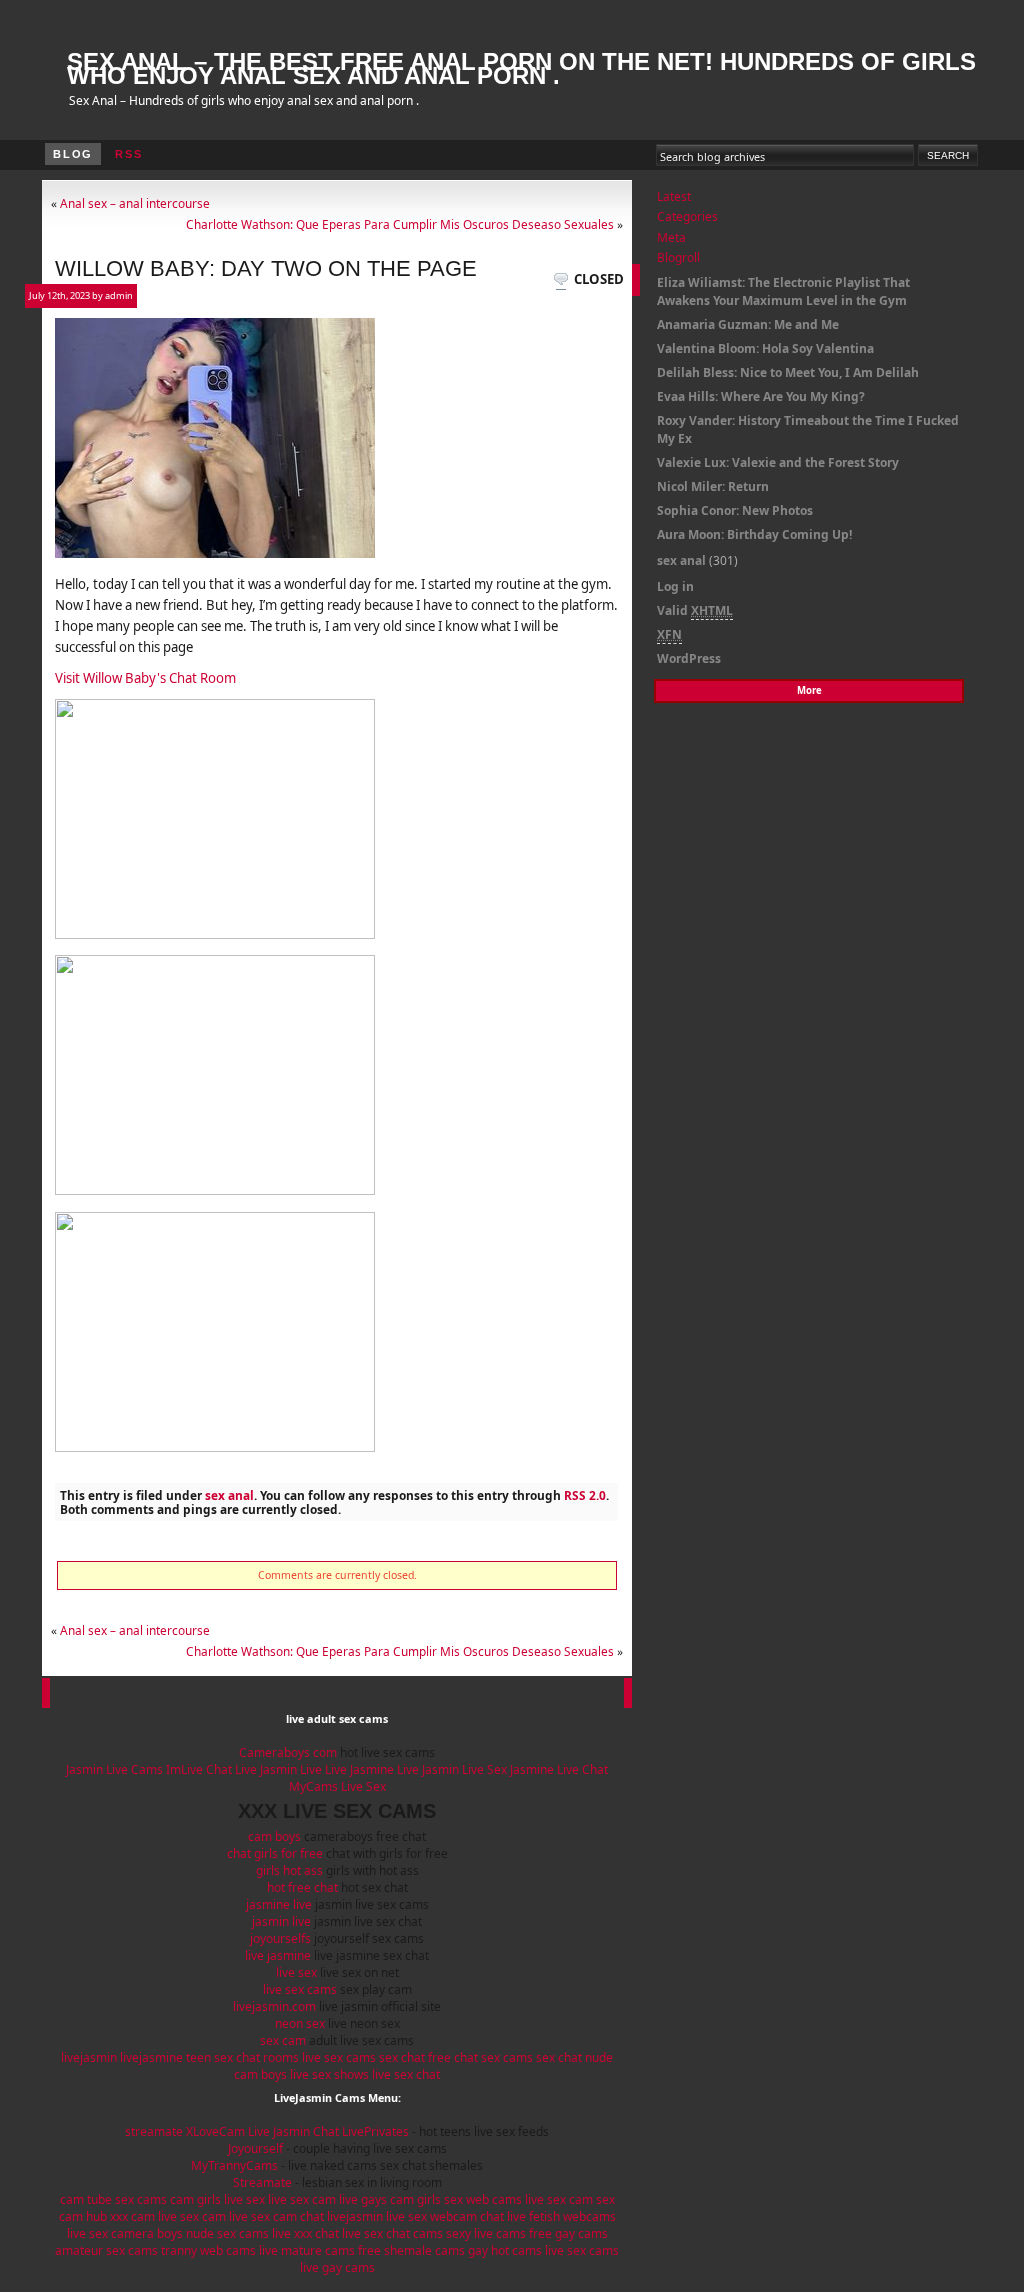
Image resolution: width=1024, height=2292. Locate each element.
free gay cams (568, 2233)
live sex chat (406, 2074)
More (809, 690)
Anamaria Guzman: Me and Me (748, 324)
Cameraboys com (288, 1752)
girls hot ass (289, 1870)
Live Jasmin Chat (293, 2131)
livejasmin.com (274, 2006)
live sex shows (329, 2074)
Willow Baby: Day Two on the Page (266, 268)
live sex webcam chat (445, 2216)
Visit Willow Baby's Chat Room (145, 678)
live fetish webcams (561, 2216)
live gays (363, 2199)
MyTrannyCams (234, 2165)
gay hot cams (505, 2250)
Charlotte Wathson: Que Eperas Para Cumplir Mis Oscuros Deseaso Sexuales (400, 224)
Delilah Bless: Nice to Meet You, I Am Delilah (788, 372)
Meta (671, 237)
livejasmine (151, 2057)
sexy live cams (486, 2233)
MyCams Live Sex (337, 1786)
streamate (154, 2131)
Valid (695, 610)
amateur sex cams (106, 2250)
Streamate (262, 2182)
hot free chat (302, 1887)
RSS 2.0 (585, 1495)
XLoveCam (215, 2131)
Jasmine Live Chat (559, 1769)
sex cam (283, 2040)
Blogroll (678, 257)
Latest (674, 196)
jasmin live (281, 1921)
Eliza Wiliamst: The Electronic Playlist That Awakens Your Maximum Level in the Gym (783, 291)
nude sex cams (227, 2233)
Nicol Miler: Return (713, 486)
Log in (675, 586)
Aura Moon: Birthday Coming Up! (754, 534)
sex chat (402, 2057)
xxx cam (132, 2216)
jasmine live (279, 1904)
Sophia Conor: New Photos (735, 510)
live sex (296, 1972)
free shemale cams (411, 2250)
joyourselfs (280, 1938)
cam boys (274, 1836)
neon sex (300, 2023)
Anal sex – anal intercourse (135, 203)
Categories (687, 216)
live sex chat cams (392, 2233)
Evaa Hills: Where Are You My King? (761, 396)
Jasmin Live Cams (114, 1769)
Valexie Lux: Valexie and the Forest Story (778, 462)
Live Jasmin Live (278, 1769)
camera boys (147, 2233)
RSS (128, 154)
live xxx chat (305, 2233)
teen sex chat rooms (242, 2057)
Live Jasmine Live (372, 1769)
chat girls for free (275, 1853)
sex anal (229, 1495)
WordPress (689, 658)
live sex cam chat (276, 2216)
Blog (73, 154)
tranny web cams (208, 2250)
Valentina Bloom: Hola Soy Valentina (765, 348)
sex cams (507, 2057)
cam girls (195, 2199)
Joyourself (255, 2148)
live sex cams (300, 1989)
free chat (453, 2057)
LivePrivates (375, 2131)
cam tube (86, 2199)
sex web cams (483, 2199)
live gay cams (337, 2267)
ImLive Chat (199, 1769)
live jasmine (278, 1955)
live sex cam (302, 2199)
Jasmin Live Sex (466, 1769)
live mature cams (307, 2250)
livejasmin (89, 2057)
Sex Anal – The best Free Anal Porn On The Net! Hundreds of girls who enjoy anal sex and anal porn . (521, 68)
